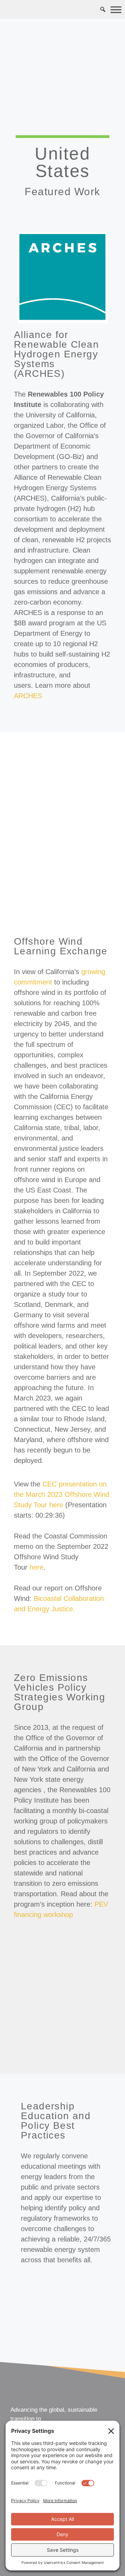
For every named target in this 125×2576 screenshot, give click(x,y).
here (36, 1567)
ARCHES (28, 696)
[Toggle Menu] (116, 10)
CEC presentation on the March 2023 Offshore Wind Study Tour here (62, 1494)
